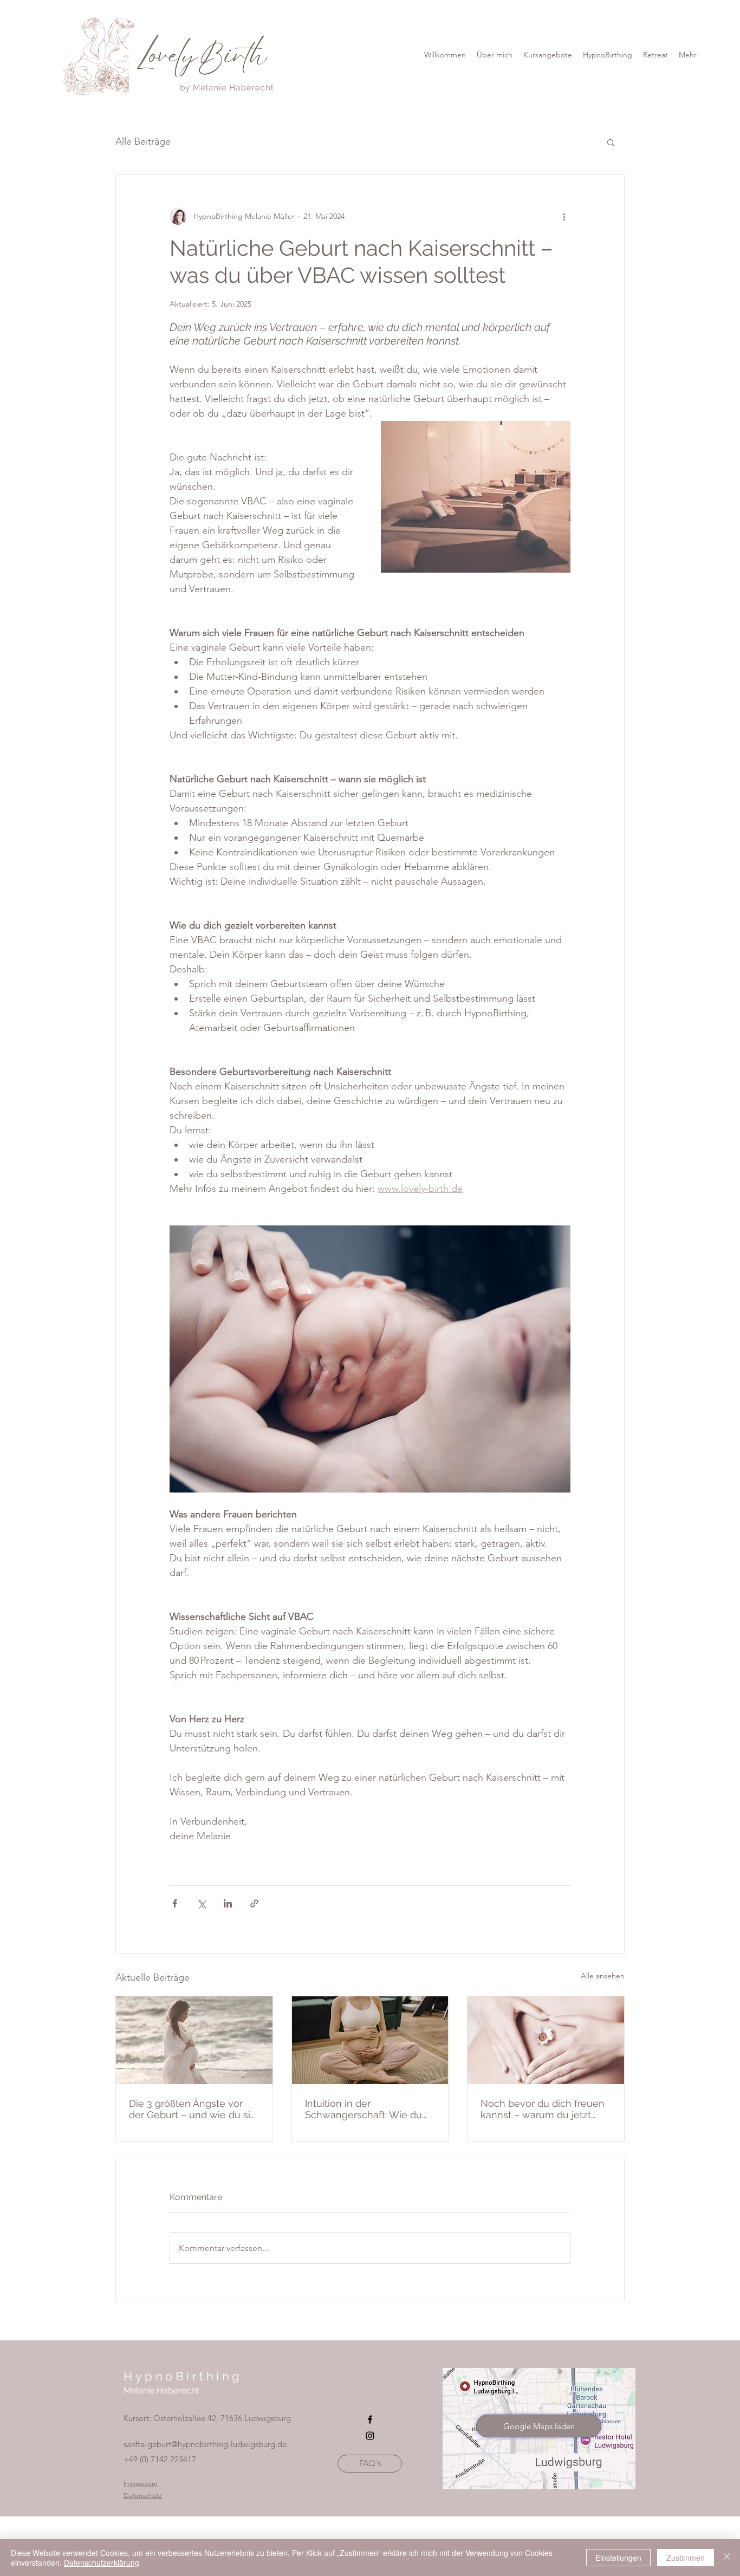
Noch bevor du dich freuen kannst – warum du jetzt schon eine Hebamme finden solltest (543, 2109)
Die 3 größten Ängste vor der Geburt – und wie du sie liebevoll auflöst (193, 2109)
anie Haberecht (168, 2390)
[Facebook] (370, 2419)
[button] (608, 55)
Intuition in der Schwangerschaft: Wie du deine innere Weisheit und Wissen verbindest (365, 2109)
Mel (131, 2390)
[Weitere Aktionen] (564, 216)
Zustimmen (686, 2558)
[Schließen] (727, 2558)
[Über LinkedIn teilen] (228, 1903)
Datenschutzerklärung (102, 2562)
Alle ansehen (603, 1976)
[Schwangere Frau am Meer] (194, 2040)
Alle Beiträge (143, 141)
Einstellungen (618, 2558)
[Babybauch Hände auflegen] (370, 2040)
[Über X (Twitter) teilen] (201, 1903)
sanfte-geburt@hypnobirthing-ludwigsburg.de (205, 2444)
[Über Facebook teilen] (175, 1903)
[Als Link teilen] (254, 1903)
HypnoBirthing (183, 2376)
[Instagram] (370, 2436)
